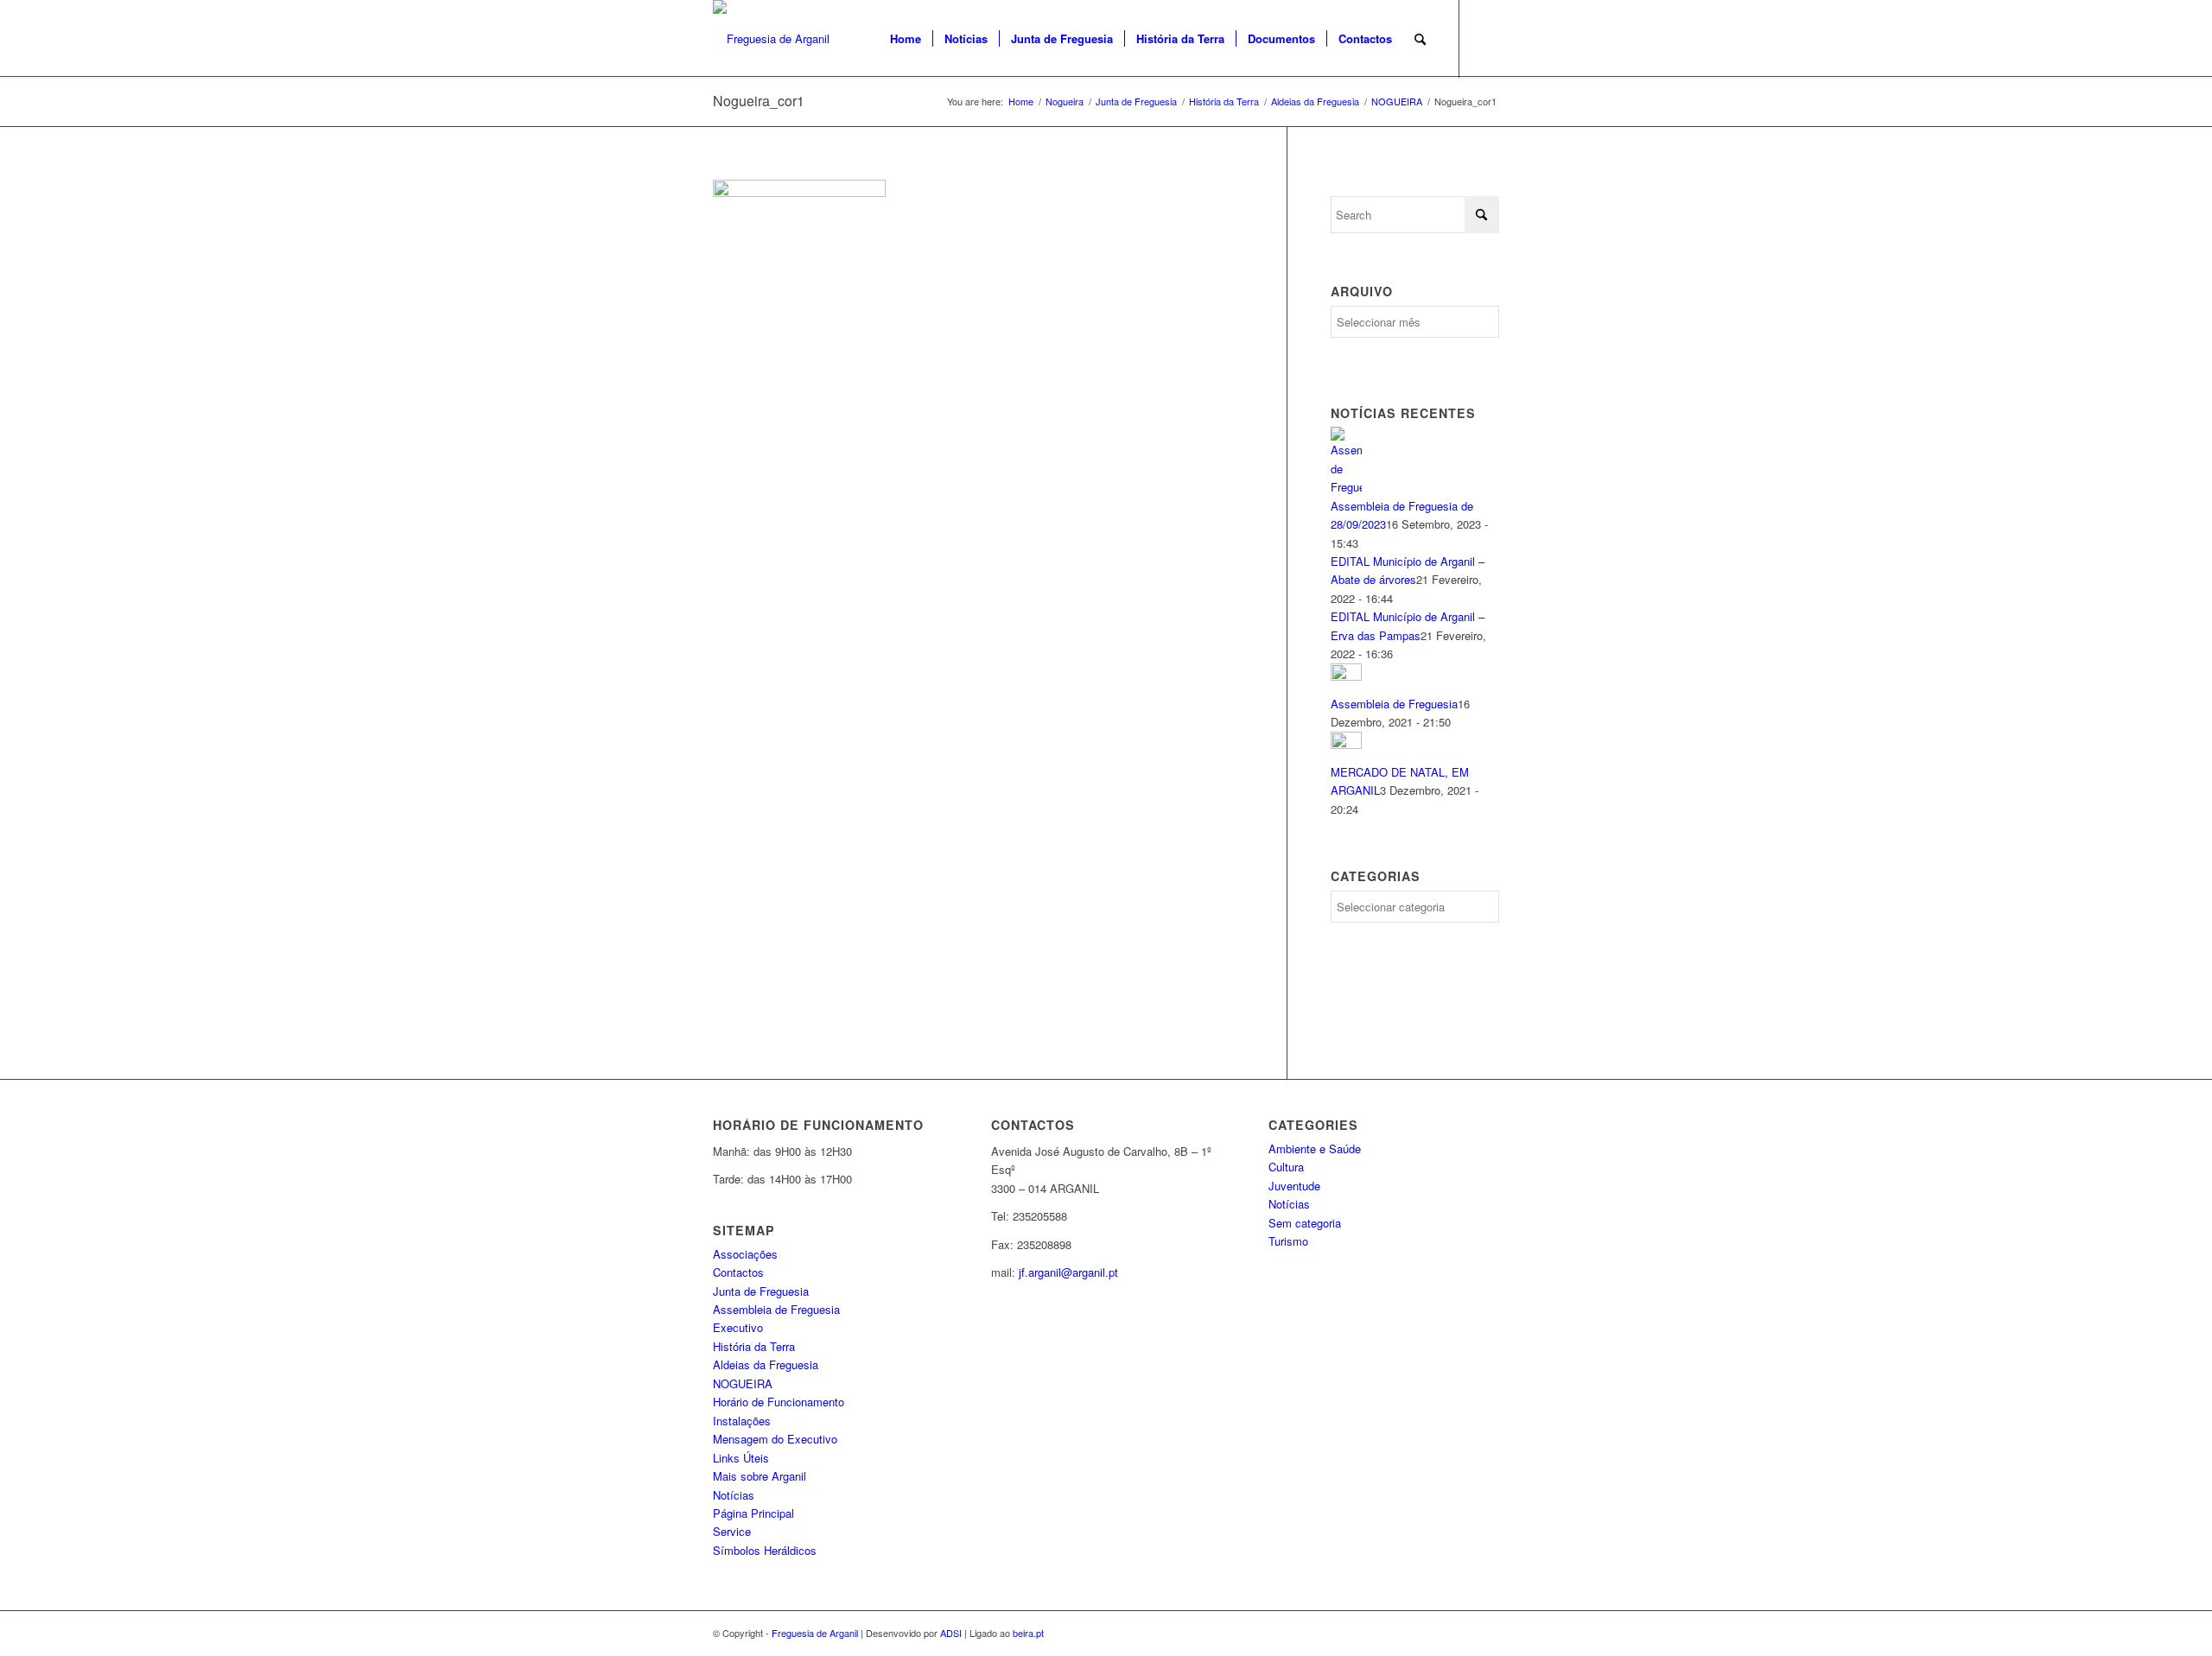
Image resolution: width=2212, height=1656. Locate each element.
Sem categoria (1305, 1223)
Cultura (1286, 1167)
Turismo (1288, 1241)
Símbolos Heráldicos (765, 1550)
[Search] (1420, 39)
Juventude (1294, 1186)
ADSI (951, 1633)
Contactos (738, 1272)
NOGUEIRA (743, 1383)
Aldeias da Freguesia (766, 1364)
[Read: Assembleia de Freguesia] (1346, 676)
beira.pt (1028, 1633)
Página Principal (753, 1513)
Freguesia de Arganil (815, 1633)
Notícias (734, 1495)
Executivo (738, 1327)
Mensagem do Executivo (775, 1439)
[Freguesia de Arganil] (771, 39)
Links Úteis (741, 1458)
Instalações (742, 1421)
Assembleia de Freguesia (1394, 704)
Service (732, 1531)
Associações (745, 1254)
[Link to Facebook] (1486, 38)
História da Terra (754, 1346)
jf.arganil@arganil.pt (1068, 1272)
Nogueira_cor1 (759, 101)
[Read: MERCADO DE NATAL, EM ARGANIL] (1346, 744)
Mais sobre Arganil (760, 1476)
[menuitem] (906, 39)
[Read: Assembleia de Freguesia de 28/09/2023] (1346, 487)
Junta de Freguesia (761, 1291)
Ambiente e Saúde (1315, 1148)
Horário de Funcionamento (779, 1402)
